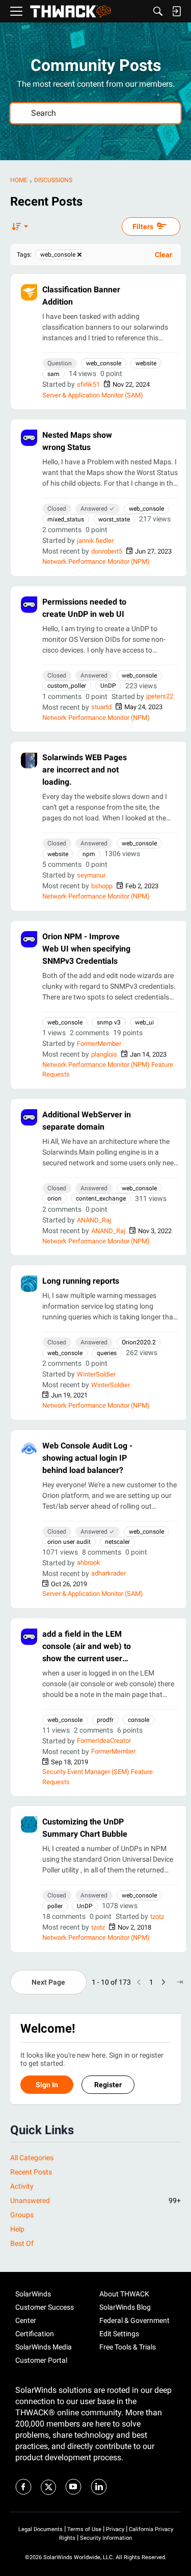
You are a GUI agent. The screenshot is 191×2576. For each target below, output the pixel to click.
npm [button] (89, 854)
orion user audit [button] (69, 1542)
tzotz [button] (157, 1917)
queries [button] (107, 1353)
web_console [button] (104, 363)
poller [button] (55, 1906)
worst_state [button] (114, 519)
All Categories (32, 2158)
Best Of (22, 2243)
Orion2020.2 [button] (139, 1342)
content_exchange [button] (101, 1198)
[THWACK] (71, 11)
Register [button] (108, 2085)
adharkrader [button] (108, 1573)
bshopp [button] (102, 886)
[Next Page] (163, 1982)
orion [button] (54, 1198)
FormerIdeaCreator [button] (104, 1741)
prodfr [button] (105, 1720)
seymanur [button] (91, 875)
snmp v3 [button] (109, 1022)
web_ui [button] (144, 1022)
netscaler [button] (117, 1542)
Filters (143, 227)
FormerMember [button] (99, 1044)
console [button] (139, 1720)
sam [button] (53, 374)
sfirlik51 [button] (88, 384)
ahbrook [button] (89, 1562)
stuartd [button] (101, 707)
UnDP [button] (108, 686)
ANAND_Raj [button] (94, 1220)
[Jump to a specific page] (180, 1982)
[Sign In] (176, 11)
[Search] (158, 11)
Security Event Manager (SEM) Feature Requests (98, 1777)
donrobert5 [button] (107, 551)
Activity (22, 2186)
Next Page (48, 1982)
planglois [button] (104, 1054)
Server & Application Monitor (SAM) (93, 395)
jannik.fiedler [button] (95, 541)
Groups (22, 2215)
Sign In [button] (47, 2085)
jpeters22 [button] (160, 696)
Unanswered (95, 2200)
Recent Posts (31, 2172)
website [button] (146, 363)
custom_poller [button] (67, 686)
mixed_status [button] (66, 519)
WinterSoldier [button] (96, 1374)
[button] (29, 292)
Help (17, 2229)
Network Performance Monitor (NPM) (96, 561)
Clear (163, 255)
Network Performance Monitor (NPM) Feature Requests (108, 1070)
